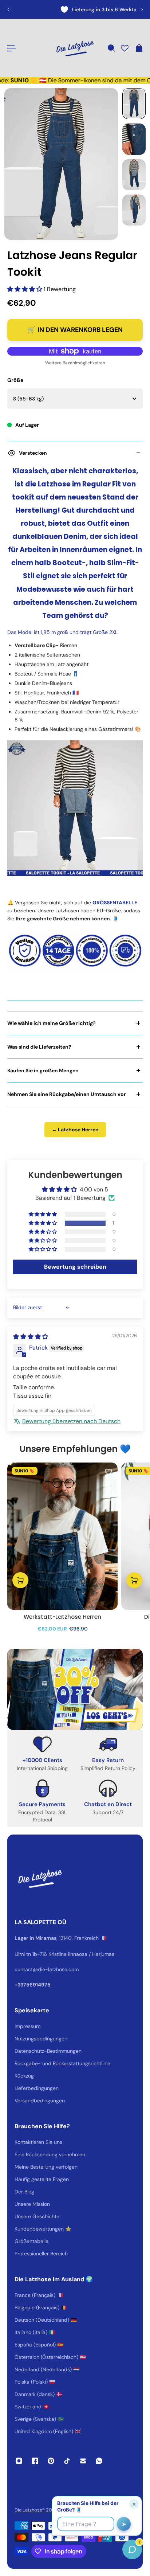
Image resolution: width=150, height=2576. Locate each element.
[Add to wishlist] (108, 1472)
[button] (25, 289)
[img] (31, 1337)
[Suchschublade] (111, 48)
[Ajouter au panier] (20, 1580)
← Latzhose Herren (75, 1130)
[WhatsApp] (99, 2461)
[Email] (83, 2461)
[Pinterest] (51, 2461)
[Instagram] (19, 2461)
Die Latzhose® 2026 (36, 2510)
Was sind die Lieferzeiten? (39, 1047)
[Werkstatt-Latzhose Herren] (62, 1536)
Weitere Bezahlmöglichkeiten (75, 363)
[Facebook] (35, 2461)
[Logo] (75, 48)
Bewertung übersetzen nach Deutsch (71, 1421)
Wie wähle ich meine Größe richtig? (52, 1023)
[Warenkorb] (139, 48)
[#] (75, 1689)
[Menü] (12, 48)
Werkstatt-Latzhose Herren (62, 1617)
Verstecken (33, 453)
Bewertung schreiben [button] (75, 1267)
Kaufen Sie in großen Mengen (43, 1070)
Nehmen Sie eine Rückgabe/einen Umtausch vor (67, 1094)
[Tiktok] (67, 2461)
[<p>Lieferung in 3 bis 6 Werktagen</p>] (75, 9)
